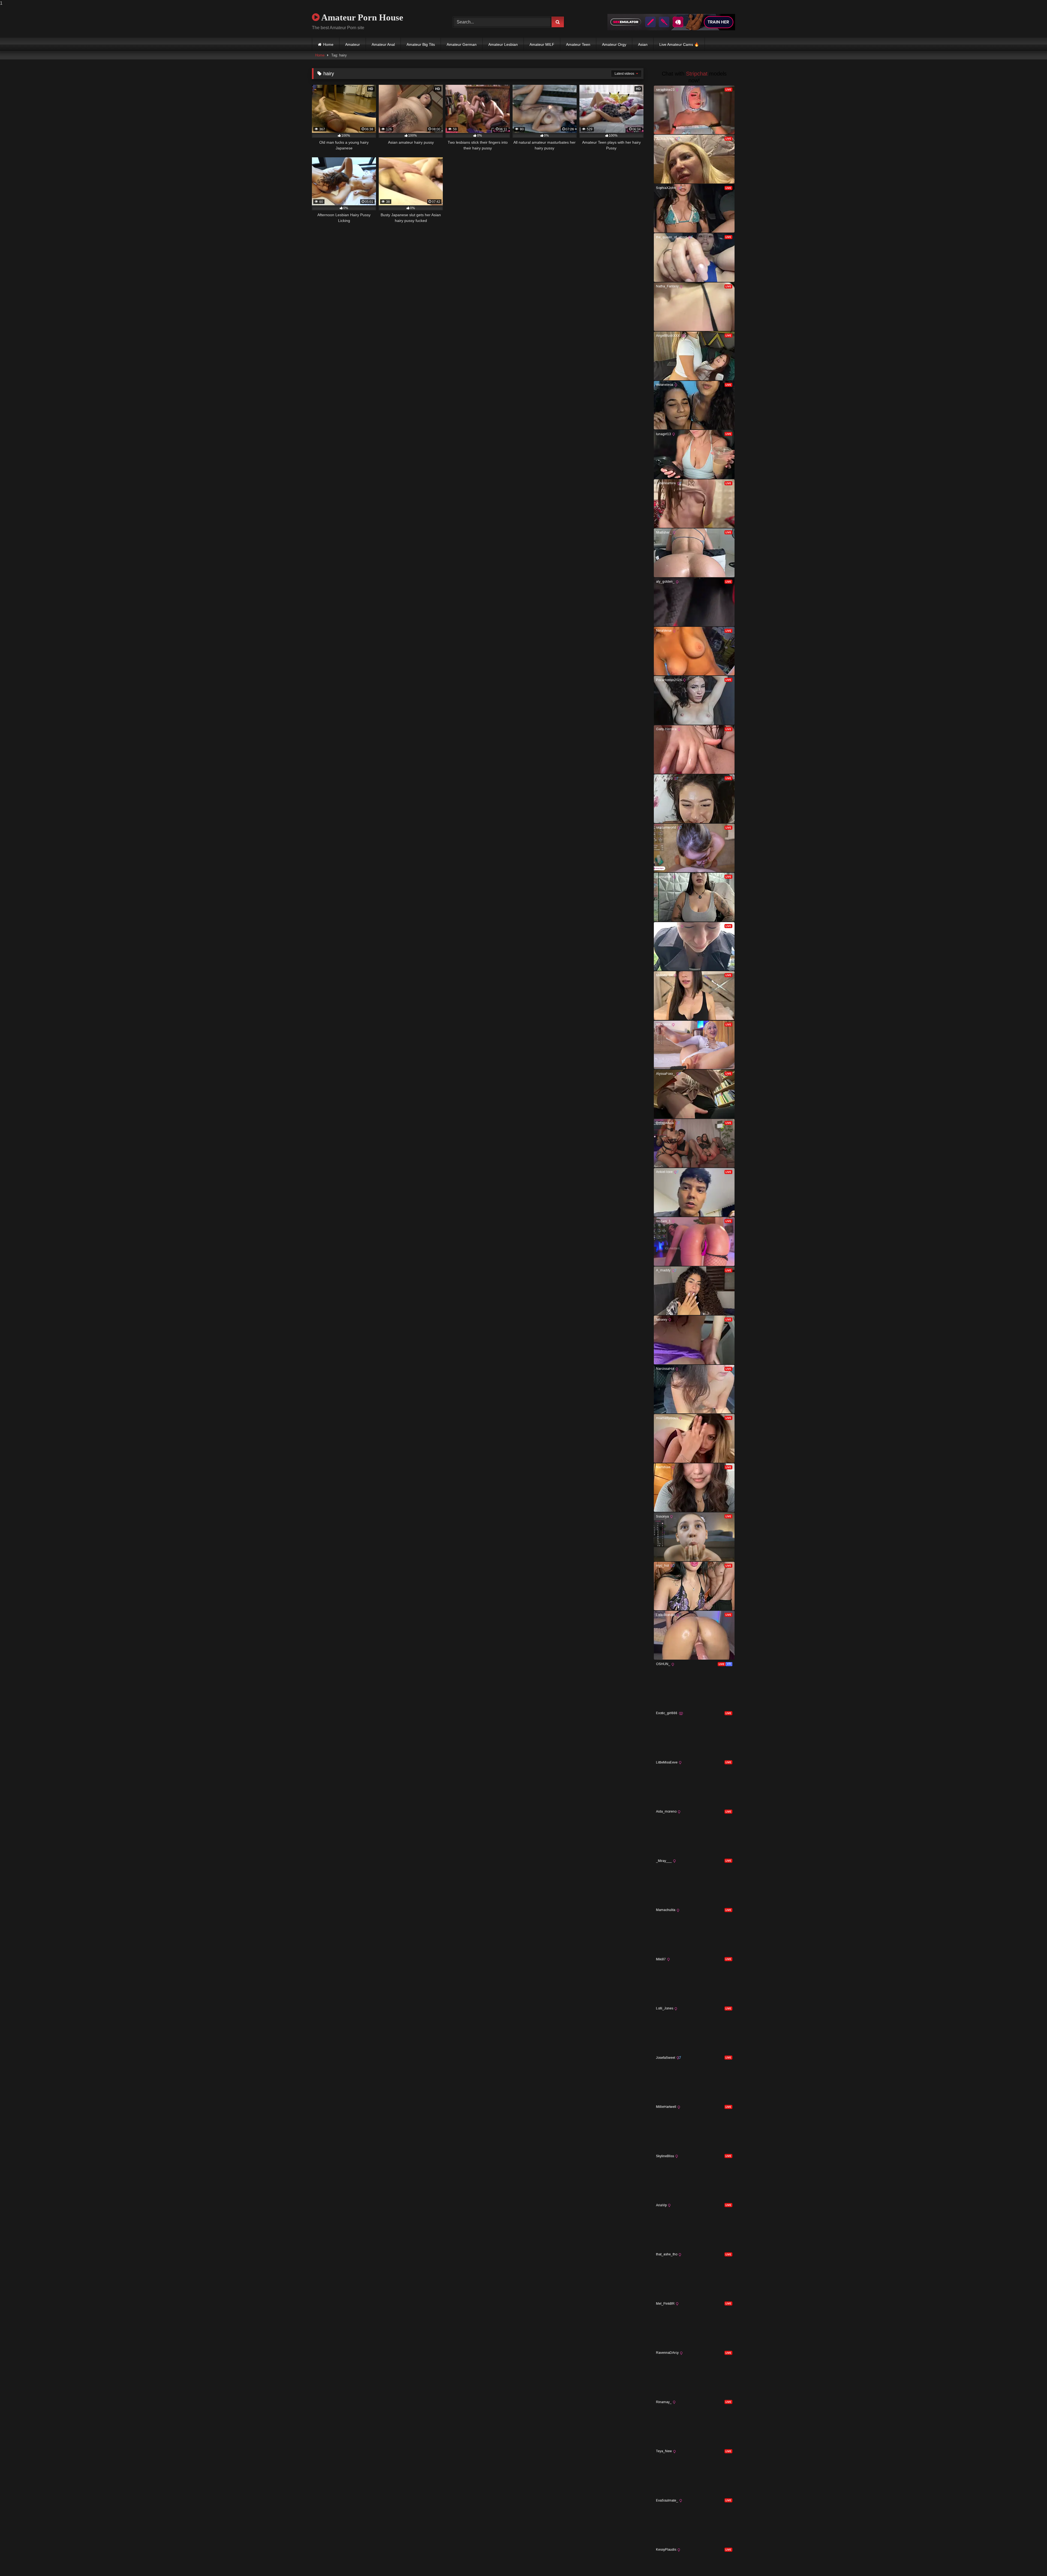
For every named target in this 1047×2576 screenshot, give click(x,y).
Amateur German (462, 44)
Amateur (353, 44)
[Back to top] (1030, 2561)
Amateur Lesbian (503, 44)
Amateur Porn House (361, 17)
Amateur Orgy (614, 44)
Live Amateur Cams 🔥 (679, 44)
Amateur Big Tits (421, 44)
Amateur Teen (578, 44)
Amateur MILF (542, 44)
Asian (643, 44)
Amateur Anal (383, 44)
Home (328, 44)
